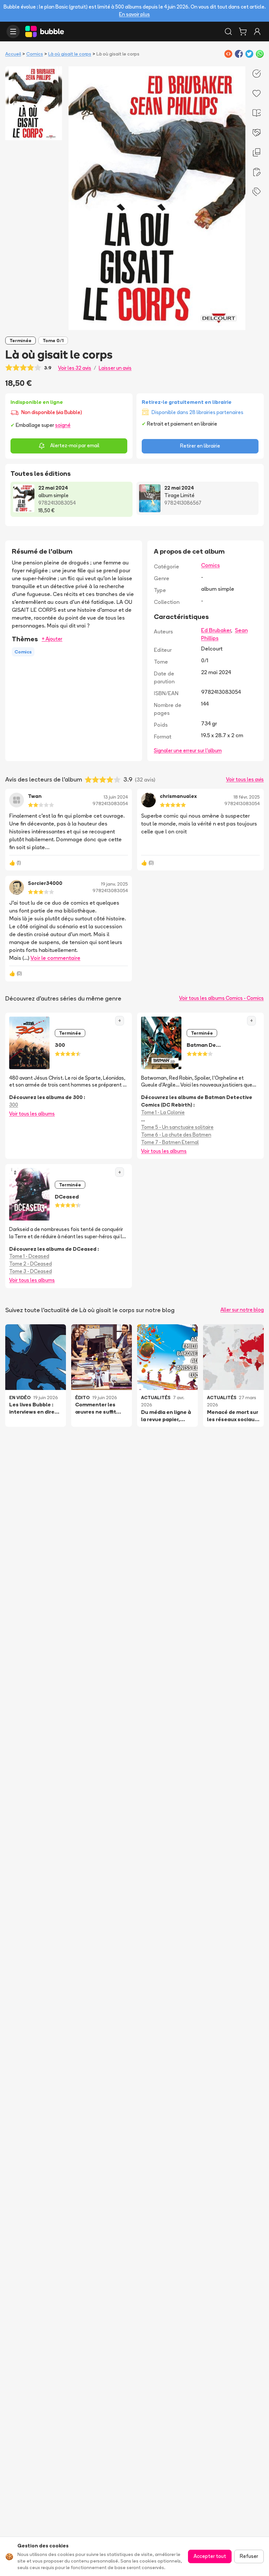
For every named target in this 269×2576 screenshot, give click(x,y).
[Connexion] (257, 32)
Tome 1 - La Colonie (163, 1112)
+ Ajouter (52, 639)
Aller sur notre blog (242, 1310)
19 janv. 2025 (114, 884)
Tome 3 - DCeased (31, 1271)
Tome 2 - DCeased (31, 1264)
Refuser (249, 2556)
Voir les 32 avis (75, 368)
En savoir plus (134, 14)
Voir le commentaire (55, 958)
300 (14, 1105)
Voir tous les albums (32, 1114)
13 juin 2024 (116, 797)
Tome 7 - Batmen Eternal (170, 1142)
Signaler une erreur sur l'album (188, 750)
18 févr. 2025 (247, 797)
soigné (63, 425)
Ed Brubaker (216, 630)
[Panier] (243, 32)
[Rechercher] (228, 32)
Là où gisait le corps (70, 54)
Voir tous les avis (245, 779)
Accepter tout (210, 2556)
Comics (35, 54)
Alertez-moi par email (75, 445)
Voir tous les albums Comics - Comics (221, 998)
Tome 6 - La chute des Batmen (176, 1135)
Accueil (13, 54)
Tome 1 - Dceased (29, 1256)
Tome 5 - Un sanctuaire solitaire (177, 1127)
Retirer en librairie (200, 446)
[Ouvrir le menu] (13, 32)
